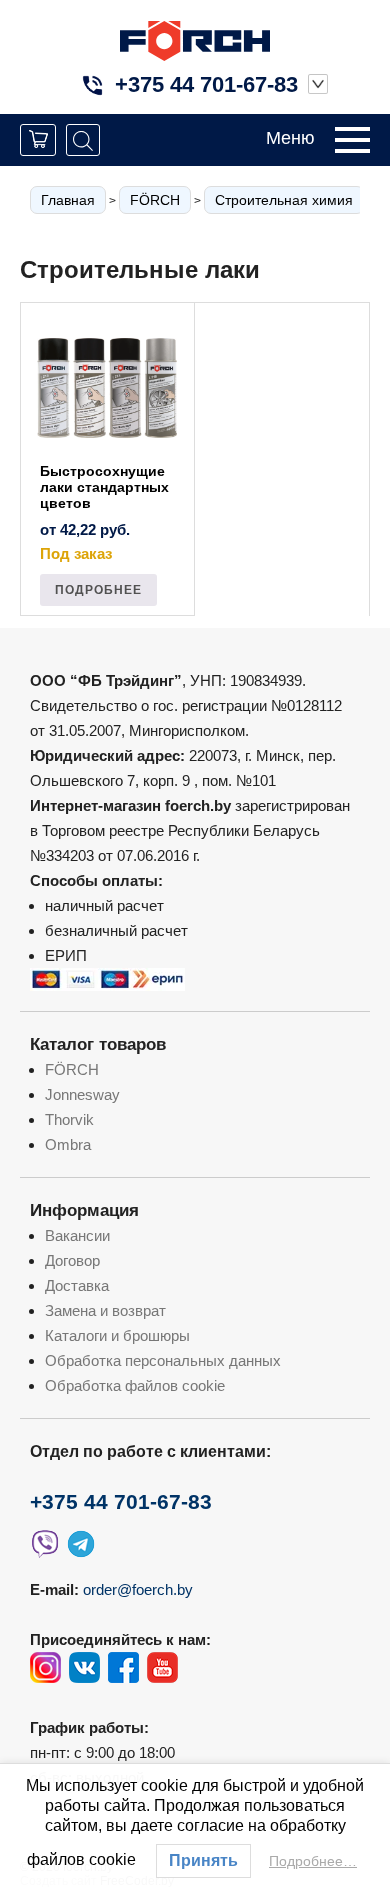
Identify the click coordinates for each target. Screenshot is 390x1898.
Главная (68, 200)
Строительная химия (284, 200)
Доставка (77, 1285)
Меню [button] (290, 138)
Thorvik (69, 1119)
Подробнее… (313, 1861)
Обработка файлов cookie (135, 1385)
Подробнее (98, 590)
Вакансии (77, 1235)
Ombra (68, 1144)
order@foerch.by (138, 1589)
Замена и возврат (105, 1310)
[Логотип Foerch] (195, 38)
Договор (72, 1260)
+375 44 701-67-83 (206, 84)
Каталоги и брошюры (117, 1335)
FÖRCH (155, 200)
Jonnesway (82, 1094)
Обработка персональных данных (163, 1360)
